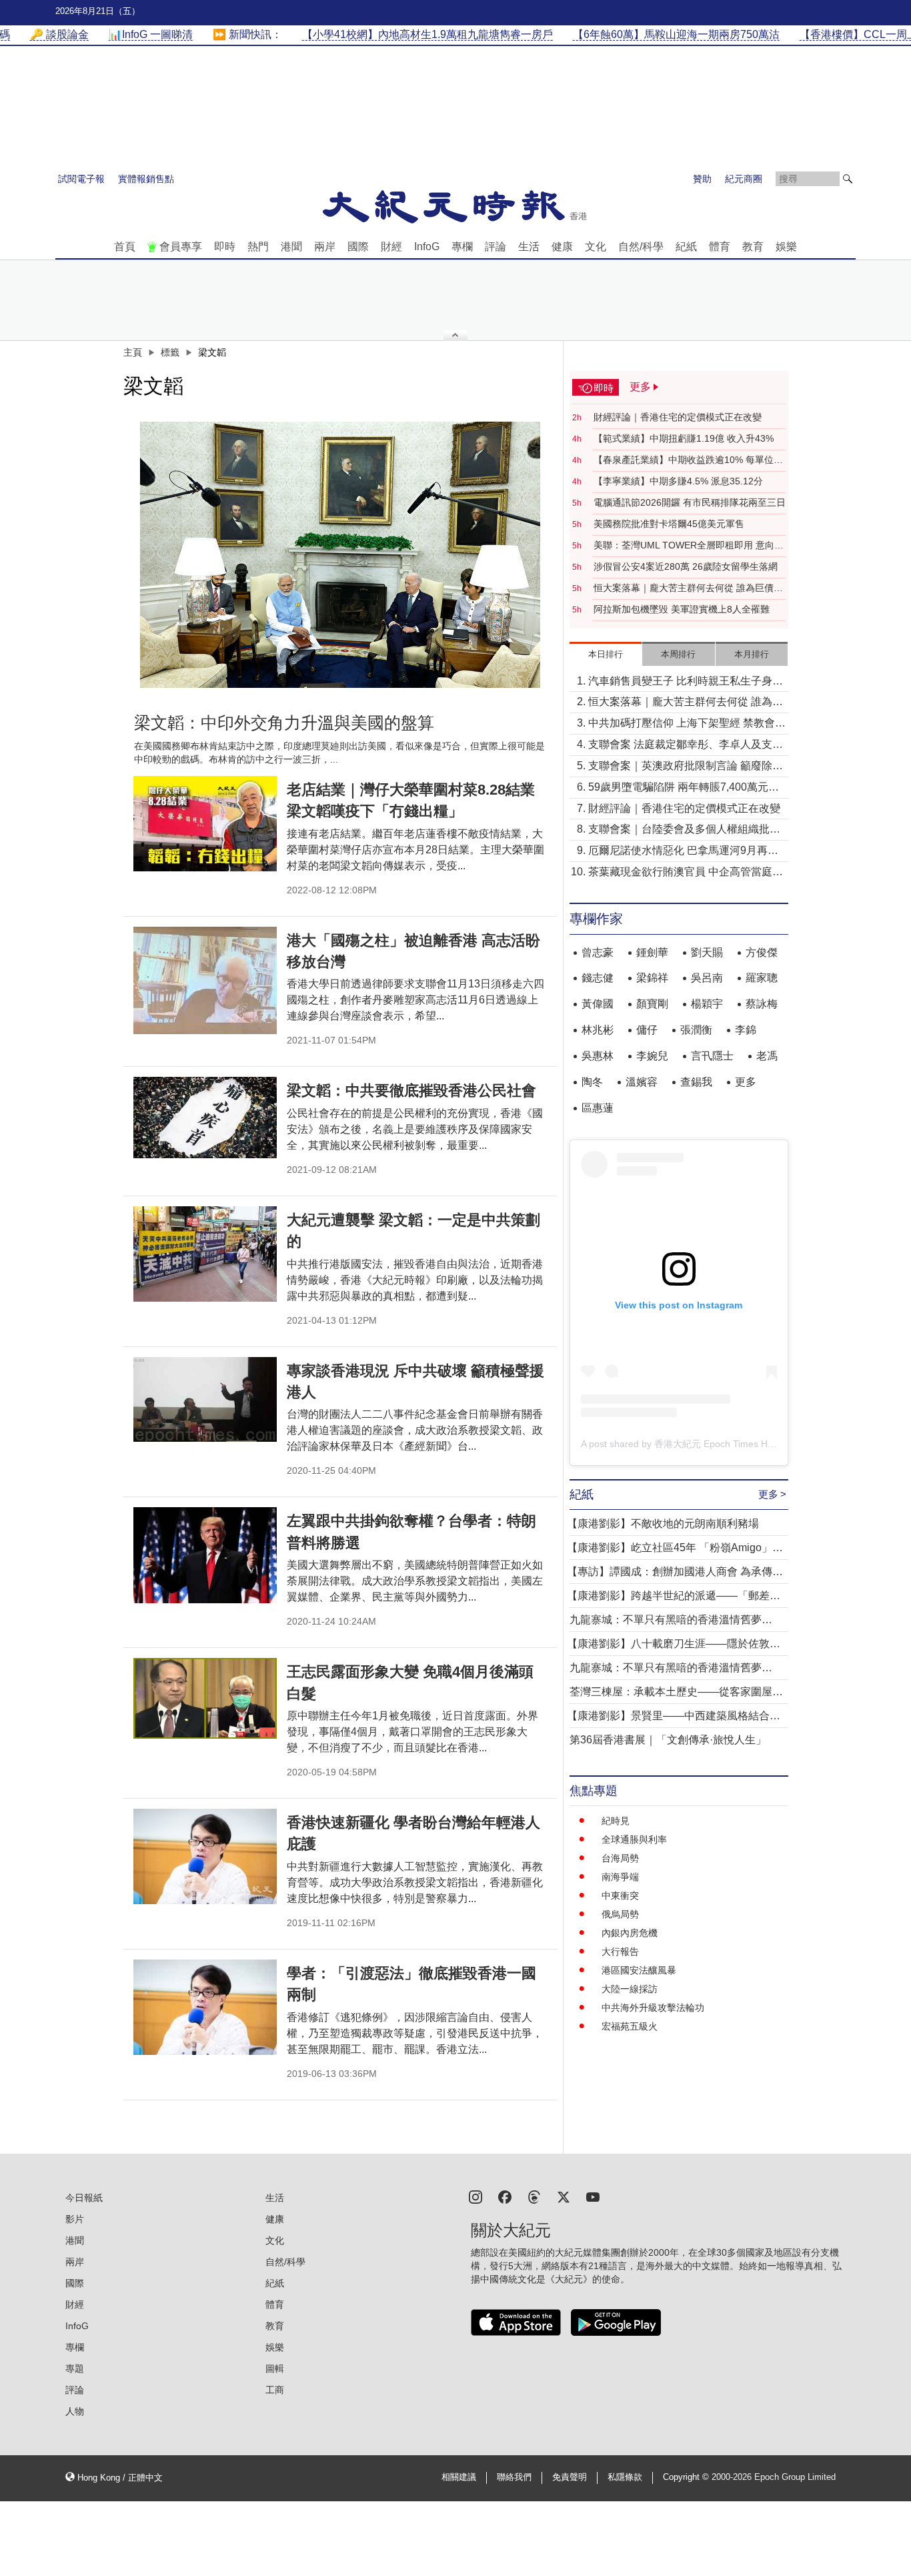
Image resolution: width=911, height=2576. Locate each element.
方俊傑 (762, 952)
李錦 (746, 1030)
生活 (529, 247)
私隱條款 (625, 2477)
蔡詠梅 (762, 1004)
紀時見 (616, 1821)
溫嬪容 (642, 1082)
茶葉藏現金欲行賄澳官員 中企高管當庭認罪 (686, 873)
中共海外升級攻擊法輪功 (653, 2008)
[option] (340, 555)
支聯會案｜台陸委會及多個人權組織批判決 (684, 830)
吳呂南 (707, 978)
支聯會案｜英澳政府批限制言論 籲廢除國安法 (686, 767)
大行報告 (620, 1952)
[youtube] (593, 2196)
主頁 (133, 352)
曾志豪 (598, 952)
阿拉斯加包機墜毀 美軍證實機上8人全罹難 (682, 609)
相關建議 (459, 2477)
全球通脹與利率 (634, 1839)
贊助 (702, 179)
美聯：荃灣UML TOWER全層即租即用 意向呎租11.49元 (689, 546)
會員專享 (181, 247)
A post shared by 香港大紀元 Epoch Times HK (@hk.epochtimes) (717, 1444)
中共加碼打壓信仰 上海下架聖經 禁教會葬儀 (687, 724)
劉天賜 (707, 952)
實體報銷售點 (146, 179)
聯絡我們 (514, 2477)
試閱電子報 (81, 179)
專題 (75, 2369)
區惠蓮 (598, 1108)
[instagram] (476, 2196)
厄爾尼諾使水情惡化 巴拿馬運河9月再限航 (683, 852)
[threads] (534, 2196)
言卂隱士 (712, 1056)
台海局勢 (620, 1858)
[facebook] (505, 2196)
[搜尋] (848, 179)
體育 (720, 247)
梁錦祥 (652, 978)
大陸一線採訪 (630, 1989)
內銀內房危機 (630, 1933)
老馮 (767, 1056)
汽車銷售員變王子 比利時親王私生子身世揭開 (686, 682)
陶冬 (592, 1082)
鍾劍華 (652, 952)
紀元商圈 (744, 179)
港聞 (291, 247)
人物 (75, 2411)
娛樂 (786, 247)
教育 (753, 247)
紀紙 (686, 247)
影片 (75, 2219)
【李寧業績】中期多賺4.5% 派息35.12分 (678, 481)
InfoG (427, 247)
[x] (564, 2196)
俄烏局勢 (620, 1914)
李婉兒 (652, 1056)
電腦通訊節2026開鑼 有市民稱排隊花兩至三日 (690, 502)
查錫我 (696, 1082)
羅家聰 (762, 978)
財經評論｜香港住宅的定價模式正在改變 (678, 417)
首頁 (125, 247)
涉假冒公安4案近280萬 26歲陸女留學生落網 (686, 566)
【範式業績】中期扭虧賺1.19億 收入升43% (684, 438)
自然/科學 (641, 247)
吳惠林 (598, 1056)
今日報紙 (84, 2198)
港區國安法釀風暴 (639, 1970)
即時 (225, 247)
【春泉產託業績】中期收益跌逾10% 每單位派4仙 (688, 460)
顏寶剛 (652, 1004)
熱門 (258, 247)
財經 (391, 247)
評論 (496, 247)
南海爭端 (620, 1877)
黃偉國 (598, 1004)
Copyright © (687, 2477)
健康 (562, 247)
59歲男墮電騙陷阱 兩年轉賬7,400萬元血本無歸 (684, 788)
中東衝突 (620, 1895)
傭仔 (647, 1030)
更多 (746, 1082)
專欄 (462, 247)
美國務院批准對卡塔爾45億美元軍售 (669, 524)
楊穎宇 (707, 1004)
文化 (596, 247)
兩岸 (325, 247)
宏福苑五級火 (630, 2026)
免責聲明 (570, 2477)
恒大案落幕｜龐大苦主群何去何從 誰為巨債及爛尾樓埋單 (688, 588)
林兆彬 (598, 1030)
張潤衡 (696, 1030)
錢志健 (598, 978)
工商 (275, 2390)
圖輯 (275, 2369)
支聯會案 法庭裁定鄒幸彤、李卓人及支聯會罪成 (686, 746)
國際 (358, 247)
